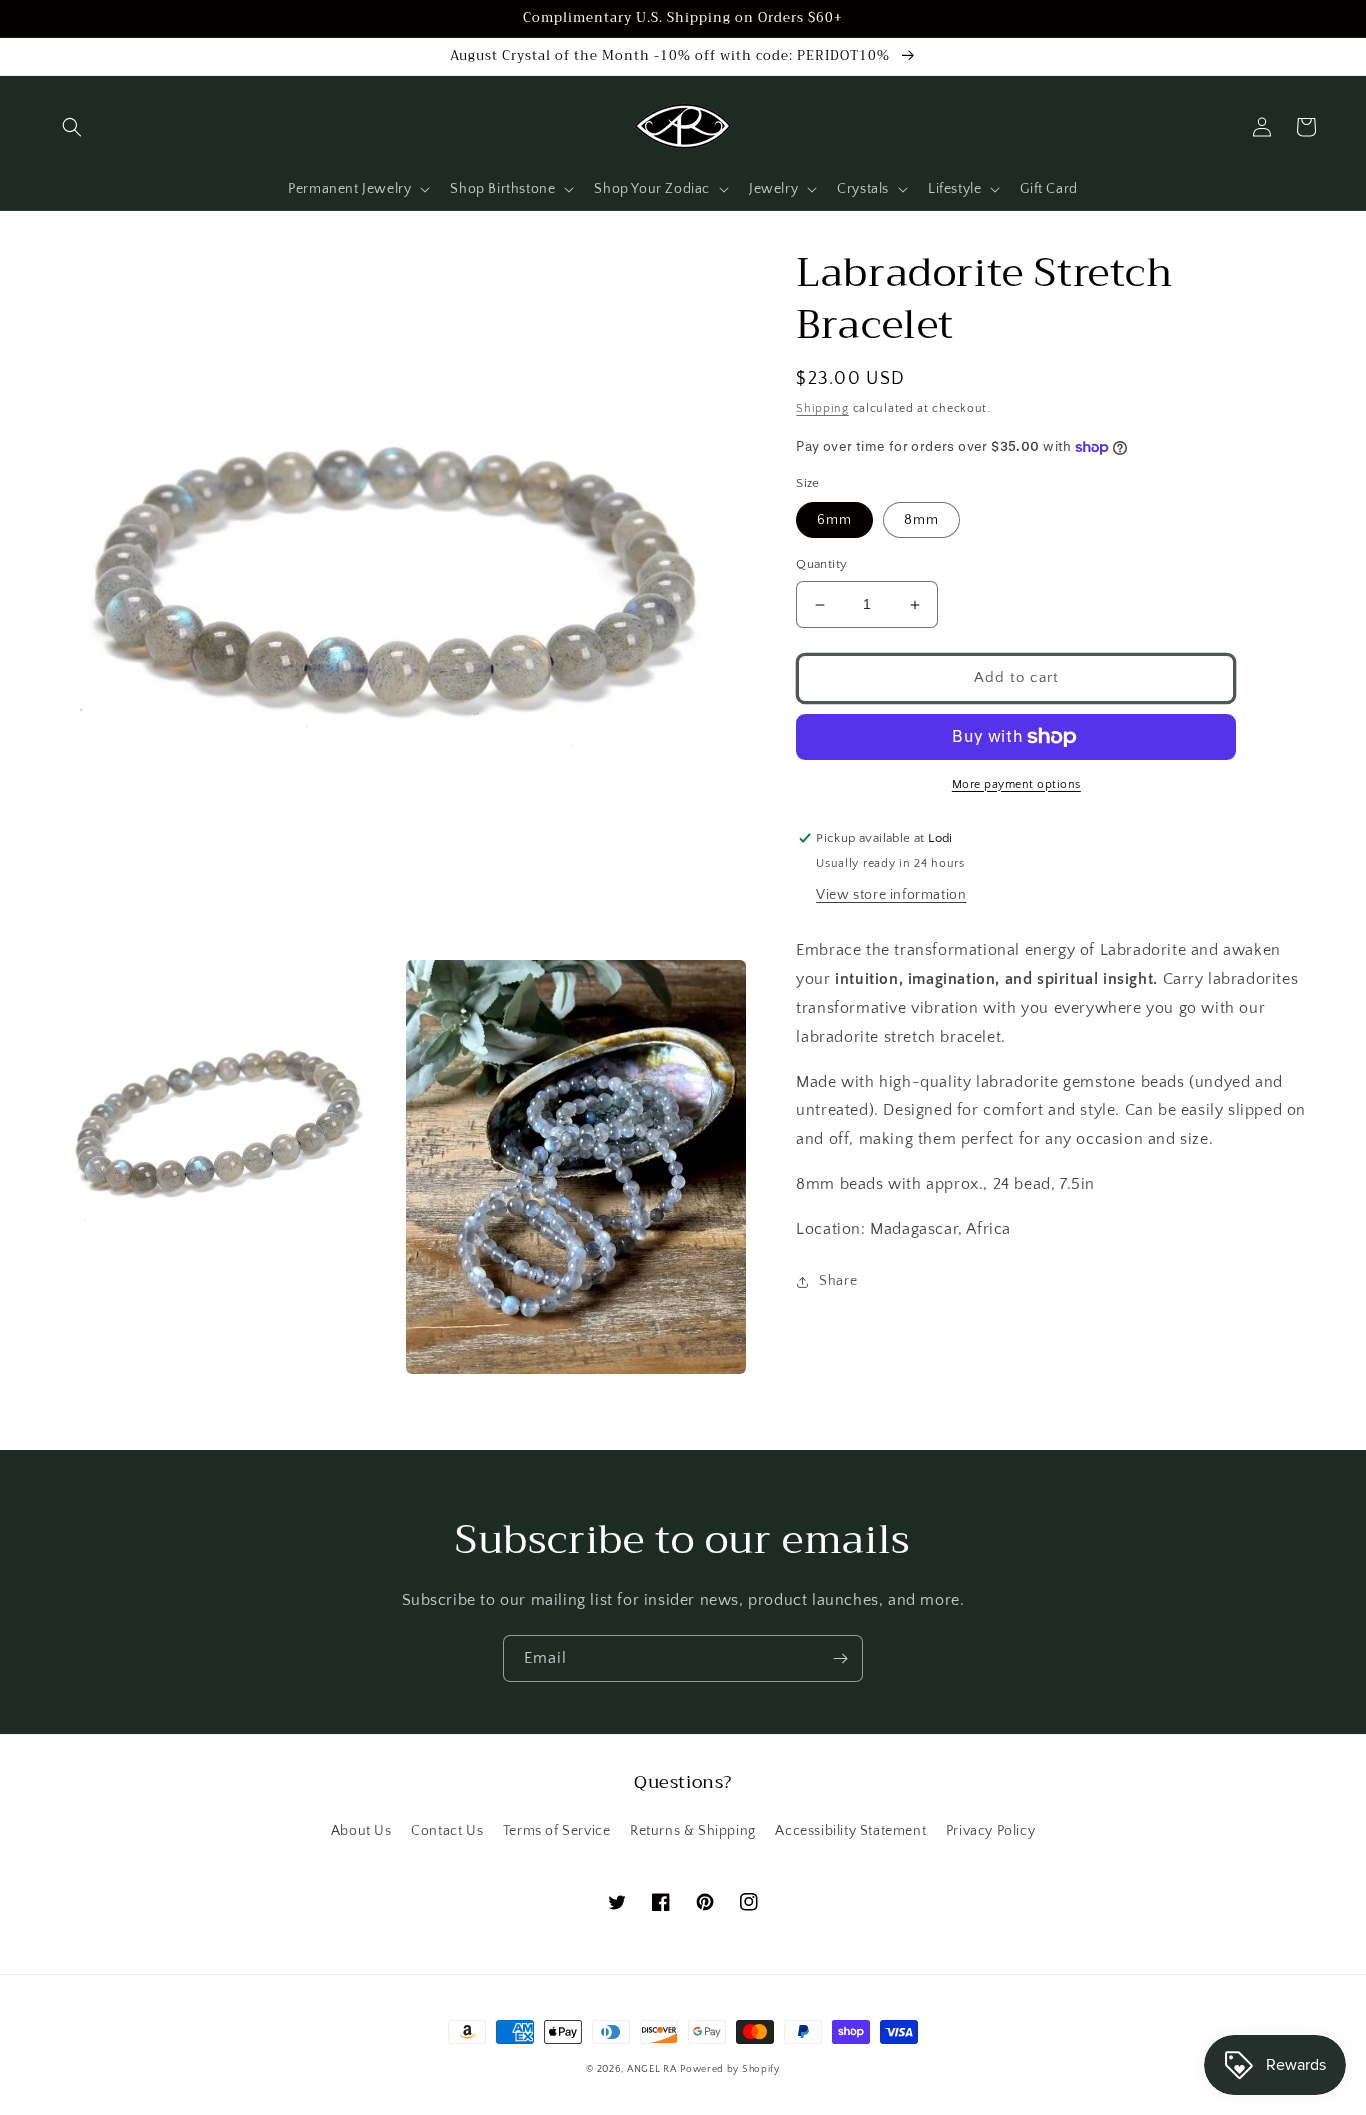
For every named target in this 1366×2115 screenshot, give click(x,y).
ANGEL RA (652, 2069)
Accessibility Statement (850, 1831)
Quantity (821, 565)
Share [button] (838, 1281)
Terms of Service (557, 1831)
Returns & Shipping (693, 1831)
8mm (921, 521)
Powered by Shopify (730, 2069)
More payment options (1016, 784)
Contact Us (447, 1831)
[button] (72, 127)
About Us (361, 1831)
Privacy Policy (990, 1831)
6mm (834, 521)
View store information (891, 896)
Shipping (822, 408)
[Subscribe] (840, 1658)
